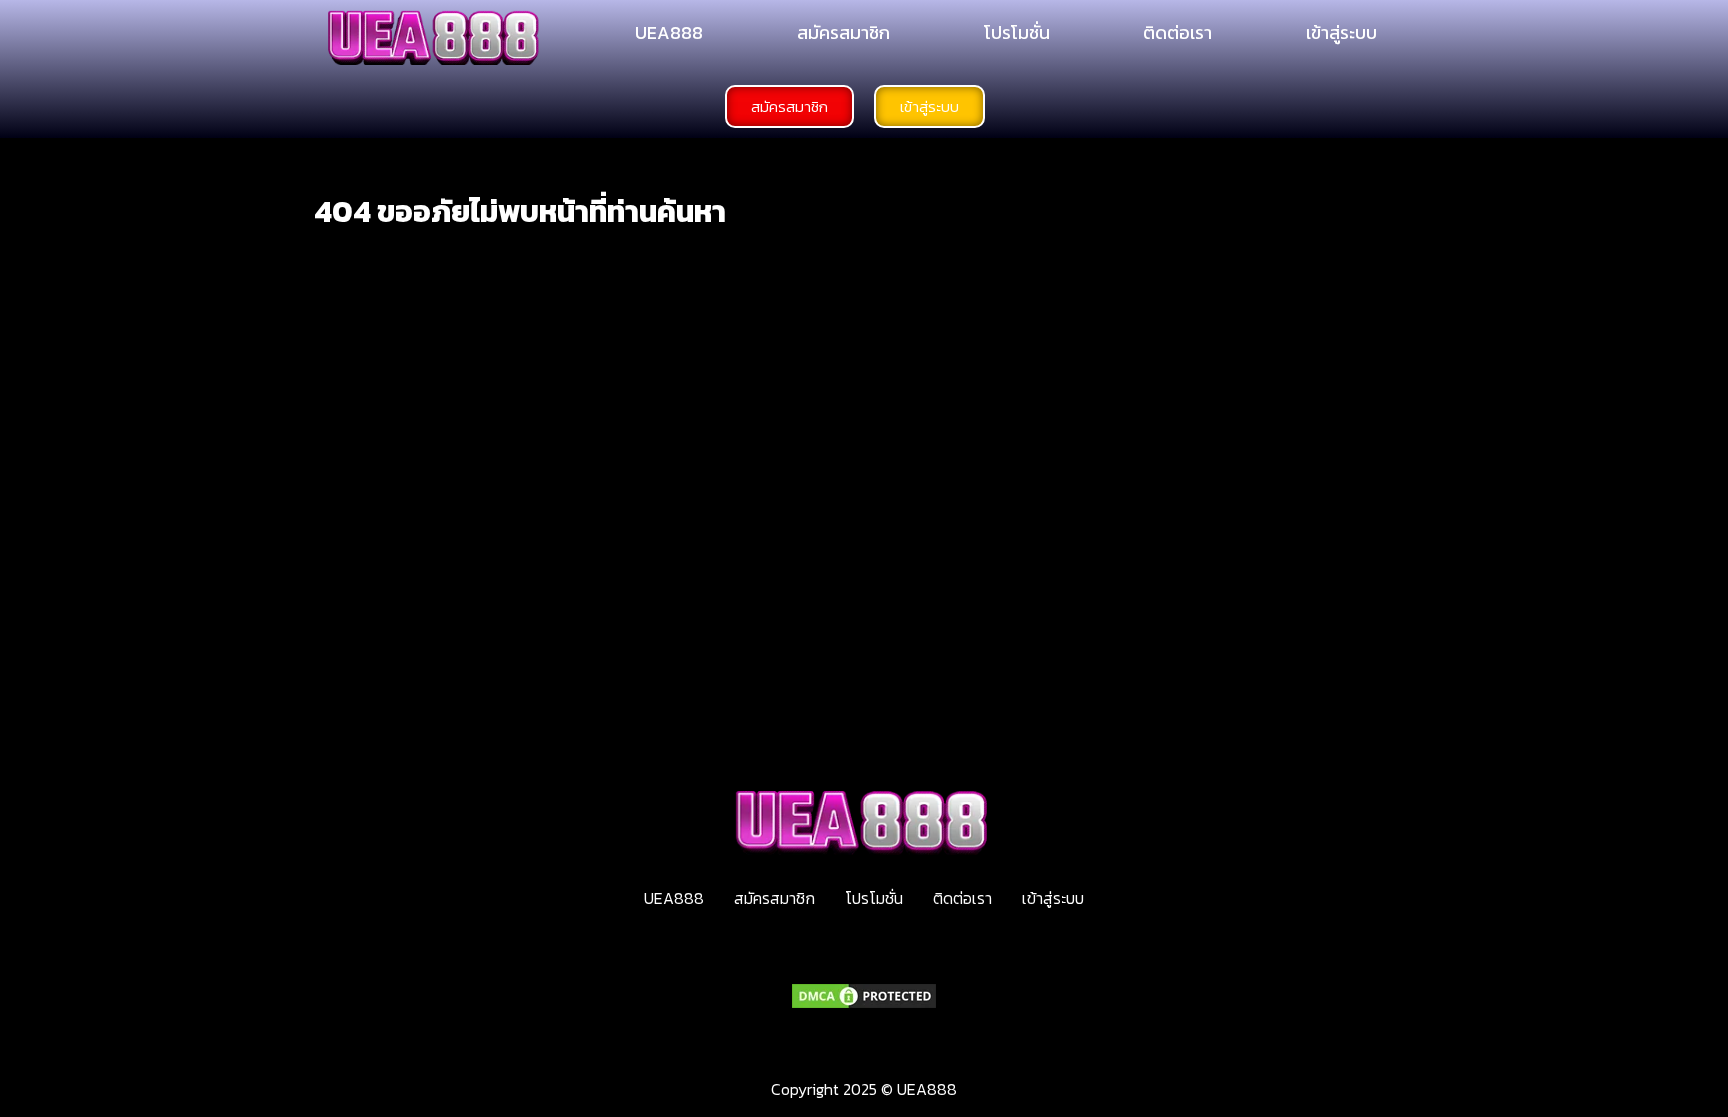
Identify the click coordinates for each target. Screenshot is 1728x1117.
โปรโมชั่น (1017, 32)
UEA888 (669, 32)
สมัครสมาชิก (843, 32)
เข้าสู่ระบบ (1341, 32)
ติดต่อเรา (1177, 32)
